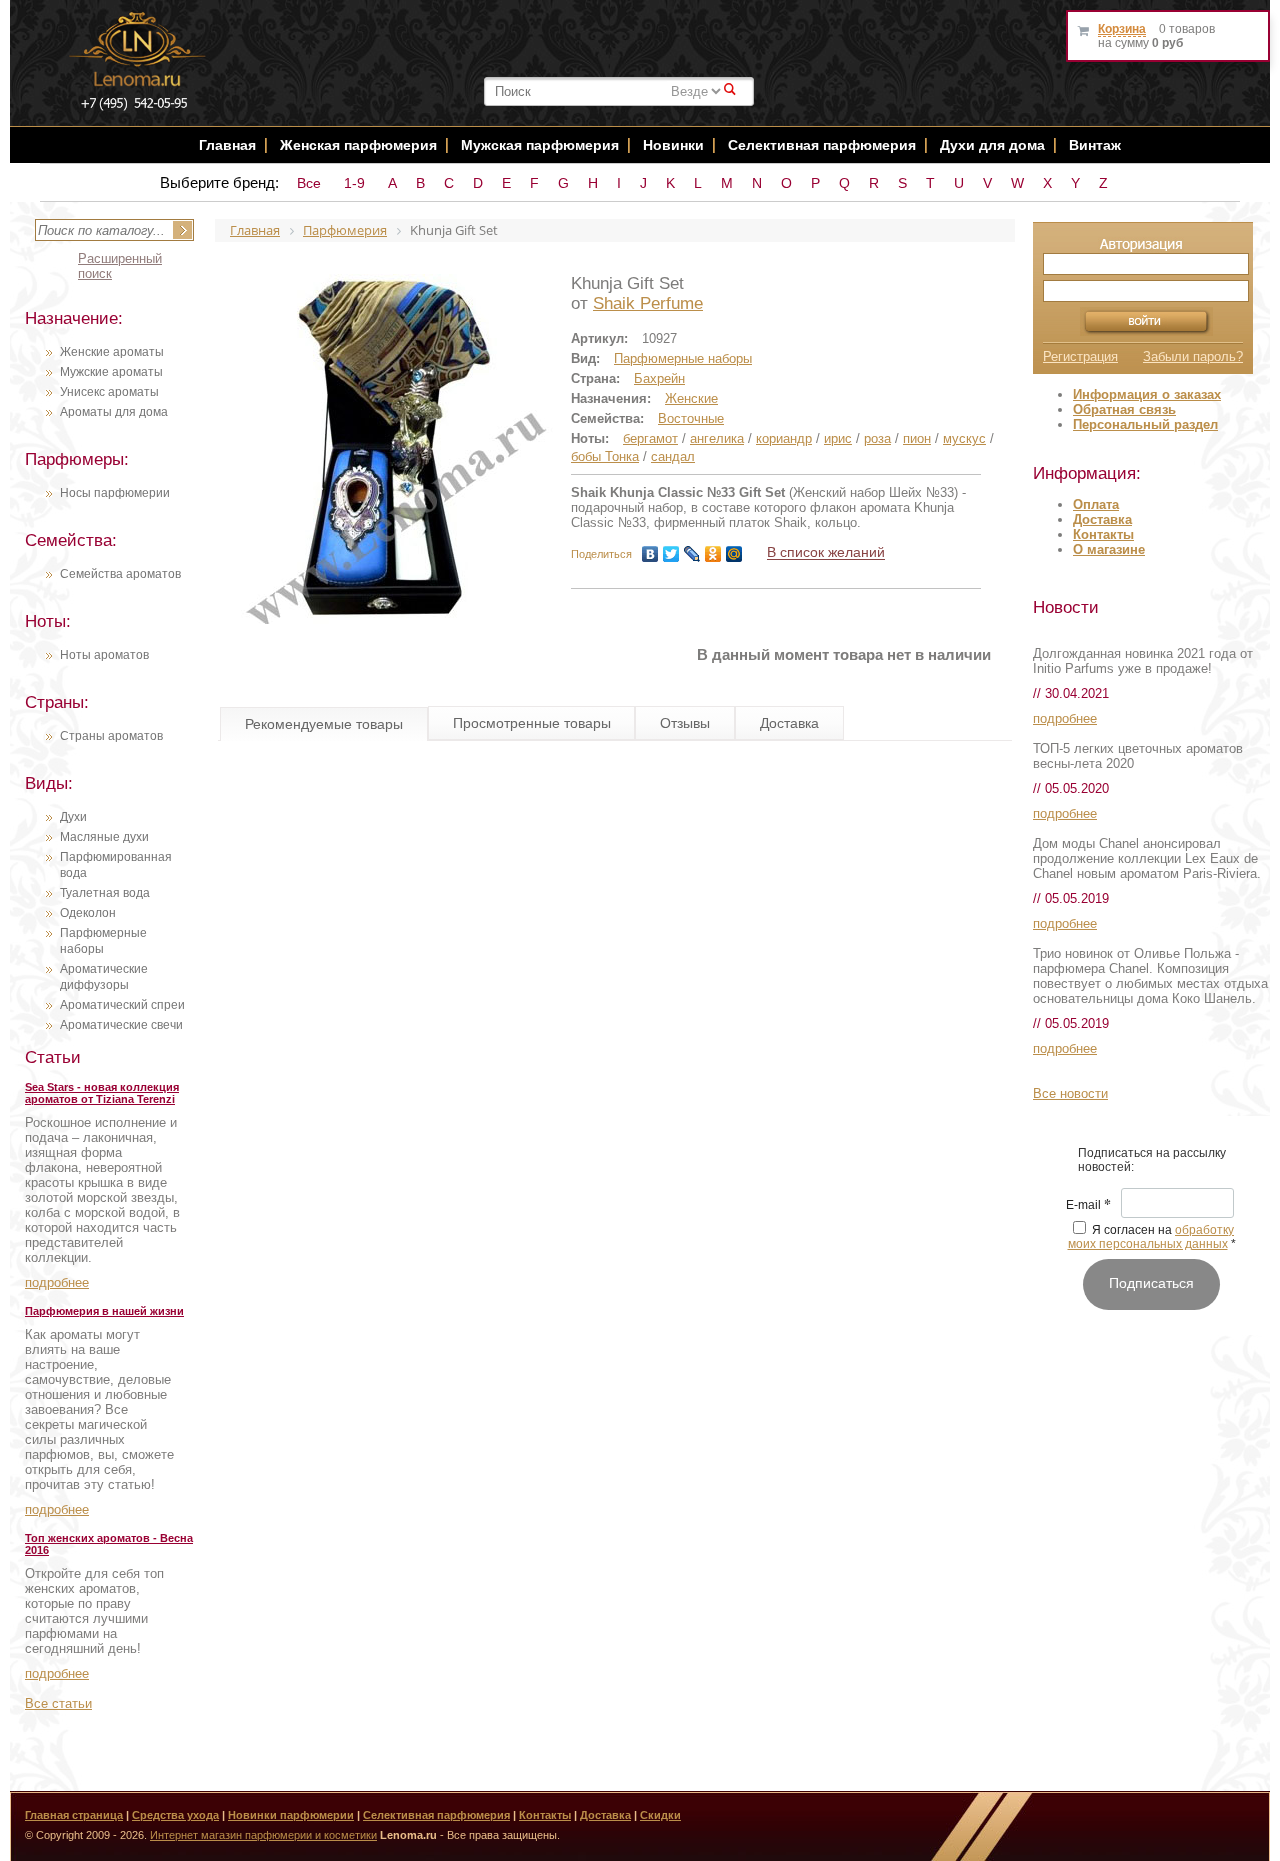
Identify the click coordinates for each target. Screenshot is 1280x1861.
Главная (227, 145)
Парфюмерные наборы (683, 358)
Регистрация (1080, 356)
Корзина (1122, 29)
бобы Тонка (605, 456)
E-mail (1088, 1206)
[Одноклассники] (713, 554)
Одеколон (88, 913)
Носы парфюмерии (115, 493)
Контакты (1103, 534)
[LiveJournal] (692, 554)
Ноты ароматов (104, 655)
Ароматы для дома (114, 412)
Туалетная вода (105, 893)
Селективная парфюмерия (822, 145)
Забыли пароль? (1193, 356)
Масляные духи (104, 837)
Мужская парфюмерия (540, 145)
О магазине (1109, 549)
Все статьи (58, 1703)
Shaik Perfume (648, 303)
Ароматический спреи (122, 1005)
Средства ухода (175, 1815)
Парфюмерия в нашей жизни (104, 1311)
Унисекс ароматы (109, 392)
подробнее (57, 1282)
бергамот (650, 438)
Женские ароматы (112, 352)
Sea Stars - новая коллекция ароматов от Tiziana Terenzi (102, 1093)
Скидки (660, 1815)
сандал (673, 456)
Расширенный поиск (120, 266)
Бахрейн (659, 378)
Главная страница (74, 1815)
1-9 (354, 183)
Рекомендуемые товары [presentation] (324, 724)
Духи (73, 817)
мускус (964, 438)
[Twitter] (671, 554)
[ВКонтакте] (650, 554)
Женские (691, 398)
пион (917, 438)
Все (309, 183)
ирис (838, 438)
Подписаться (1151, 1283)
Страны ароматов (111, 736)
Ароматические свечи (121, 1025)
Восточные (691, 418)
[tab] (324, 724)
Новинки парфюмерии (291, 1815)
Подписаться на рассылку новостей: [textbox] (1152, 1160)
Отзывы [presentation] (685, 723)
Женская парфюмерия (358, 145)
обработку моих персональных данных (1151, 1237)
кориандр (784, 438)
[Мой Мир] (734, 554)
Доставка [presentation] (789, 723)
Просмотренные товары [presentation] (532, 723)
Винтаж (1095, 145)
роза (877, 438)
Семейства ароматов (120, 574)
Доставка (1102, 519)
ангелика (717, 438)
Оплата (1096, 504)
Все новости (1070, 1093)
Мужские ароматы (111, 372)
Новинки (675, 145)
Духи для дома (992, 145)
